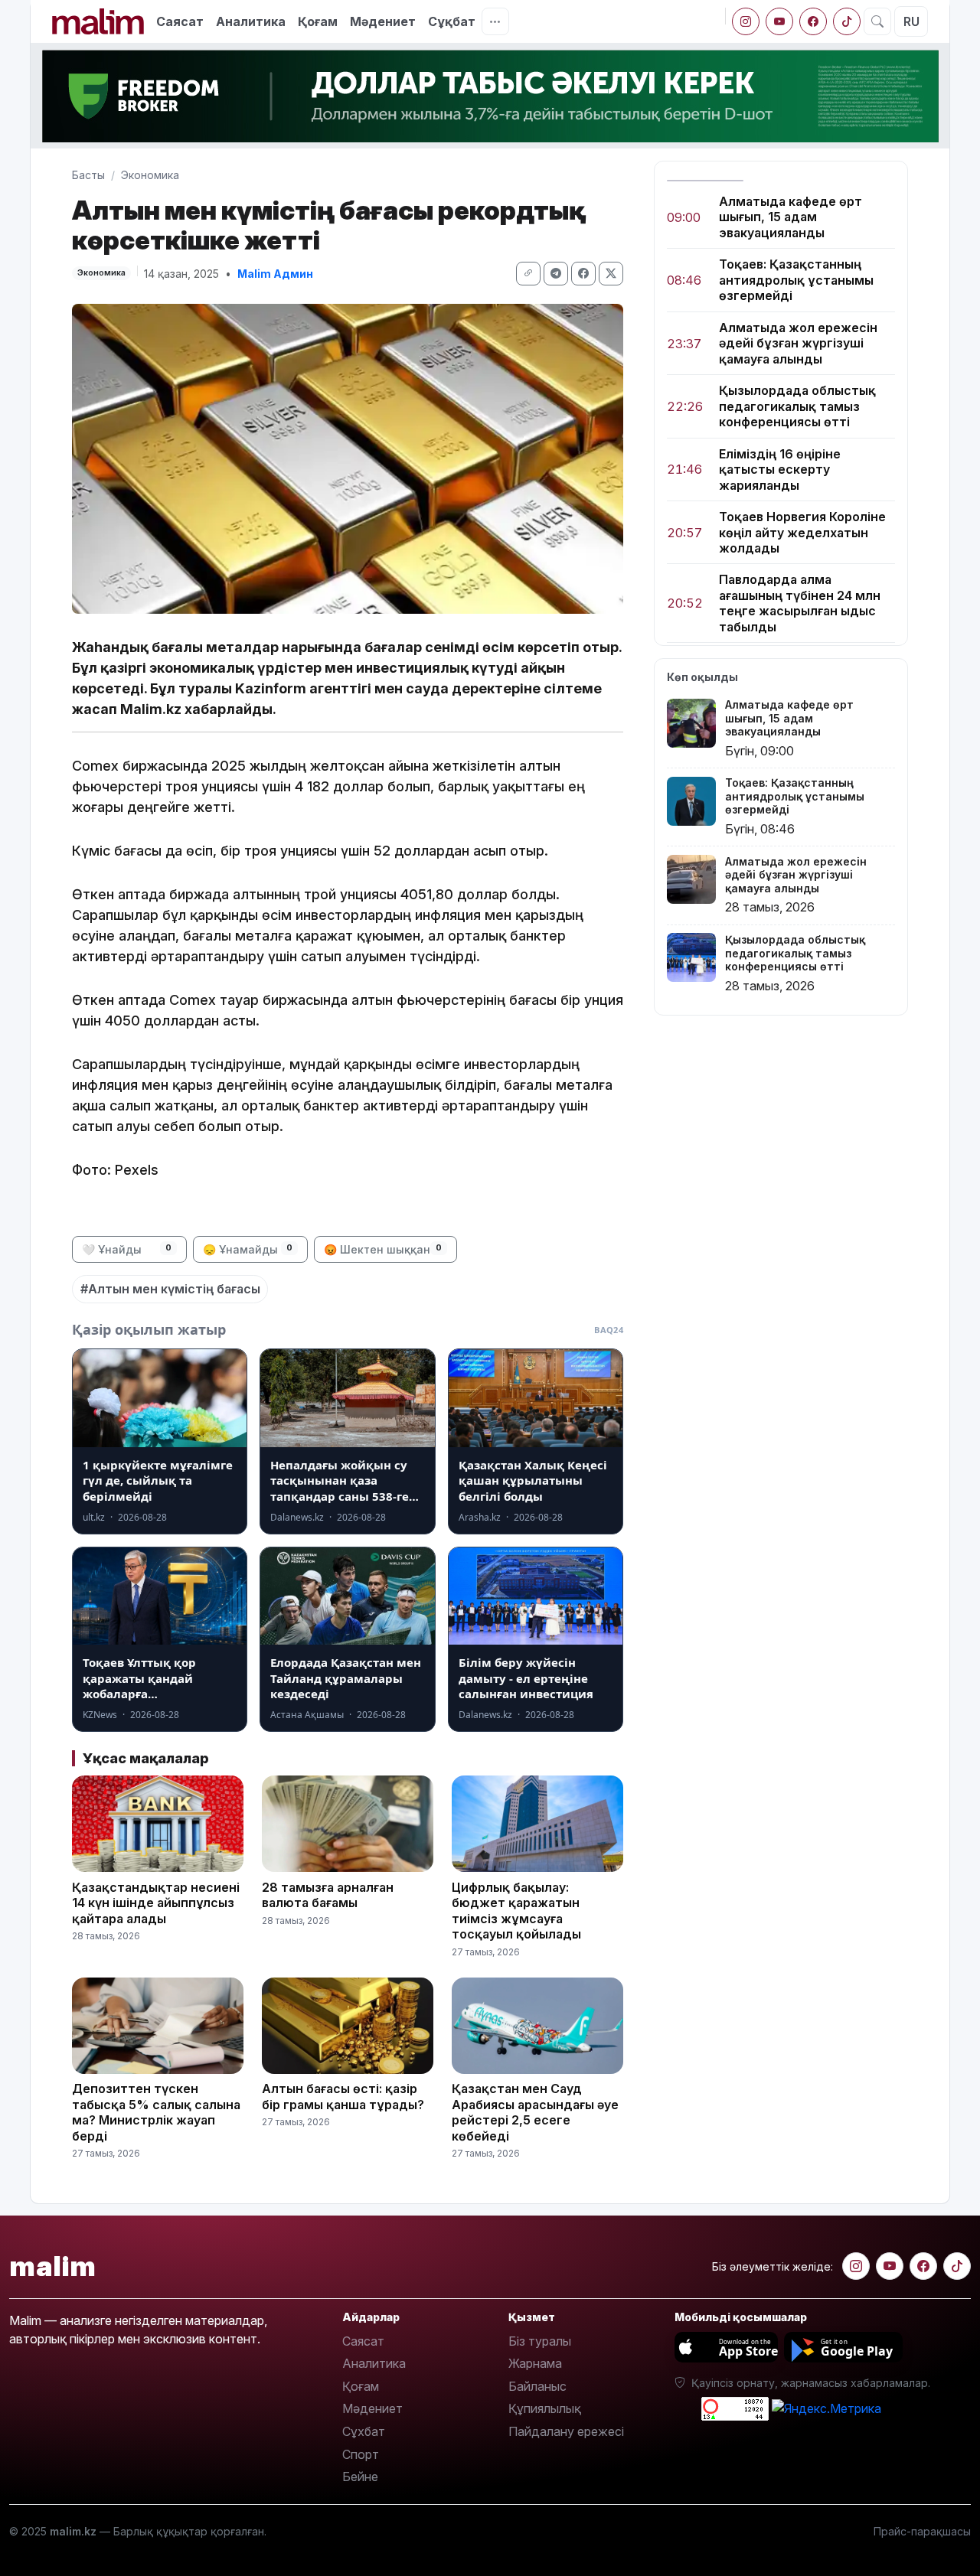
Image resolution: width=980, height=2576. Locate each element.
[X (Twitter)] (611, 274)
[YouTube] (779, 21)
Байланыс (537, 2386)
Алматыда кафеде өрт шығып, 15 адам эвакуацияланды (791, 217)
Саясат (180, 21)
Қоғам (318, 21)
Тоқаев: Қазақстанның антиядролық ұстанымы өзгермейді (796, 280)
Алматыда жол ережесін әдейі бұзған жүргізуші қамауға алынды (798, 343)
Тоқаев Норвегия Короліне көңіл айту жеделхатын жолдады (802, 532)
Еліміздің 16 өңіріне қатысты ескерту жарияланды (780, 470)
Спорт (361, 2454)
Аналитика (251, 21)
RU (911, 21)
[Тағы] (495, 21)
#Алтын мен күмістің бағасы (170, 1289)
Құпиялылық (545, 2408)
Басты (88, 175)
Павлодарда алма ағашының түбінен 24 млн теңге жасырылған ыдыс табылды (800, 603)
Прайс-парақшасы (922, 2531)
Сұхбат (364, 2431)
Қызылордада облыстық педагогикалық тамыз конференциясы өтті (797, 407)
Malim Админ (275, 274)
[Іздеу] (877, 21)
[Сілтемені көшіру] (528, 274)
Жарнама (535, 2363)
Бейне (360, 2477)
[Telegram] (556, 274)
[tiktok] (847, 21)
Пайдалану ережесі (566, 2431)
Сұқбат (452, 21)
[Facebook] (813, 21)
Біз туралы (540, 2341)
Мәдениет (383, 21)
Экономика (150, 175)
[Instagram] (746, 21)
